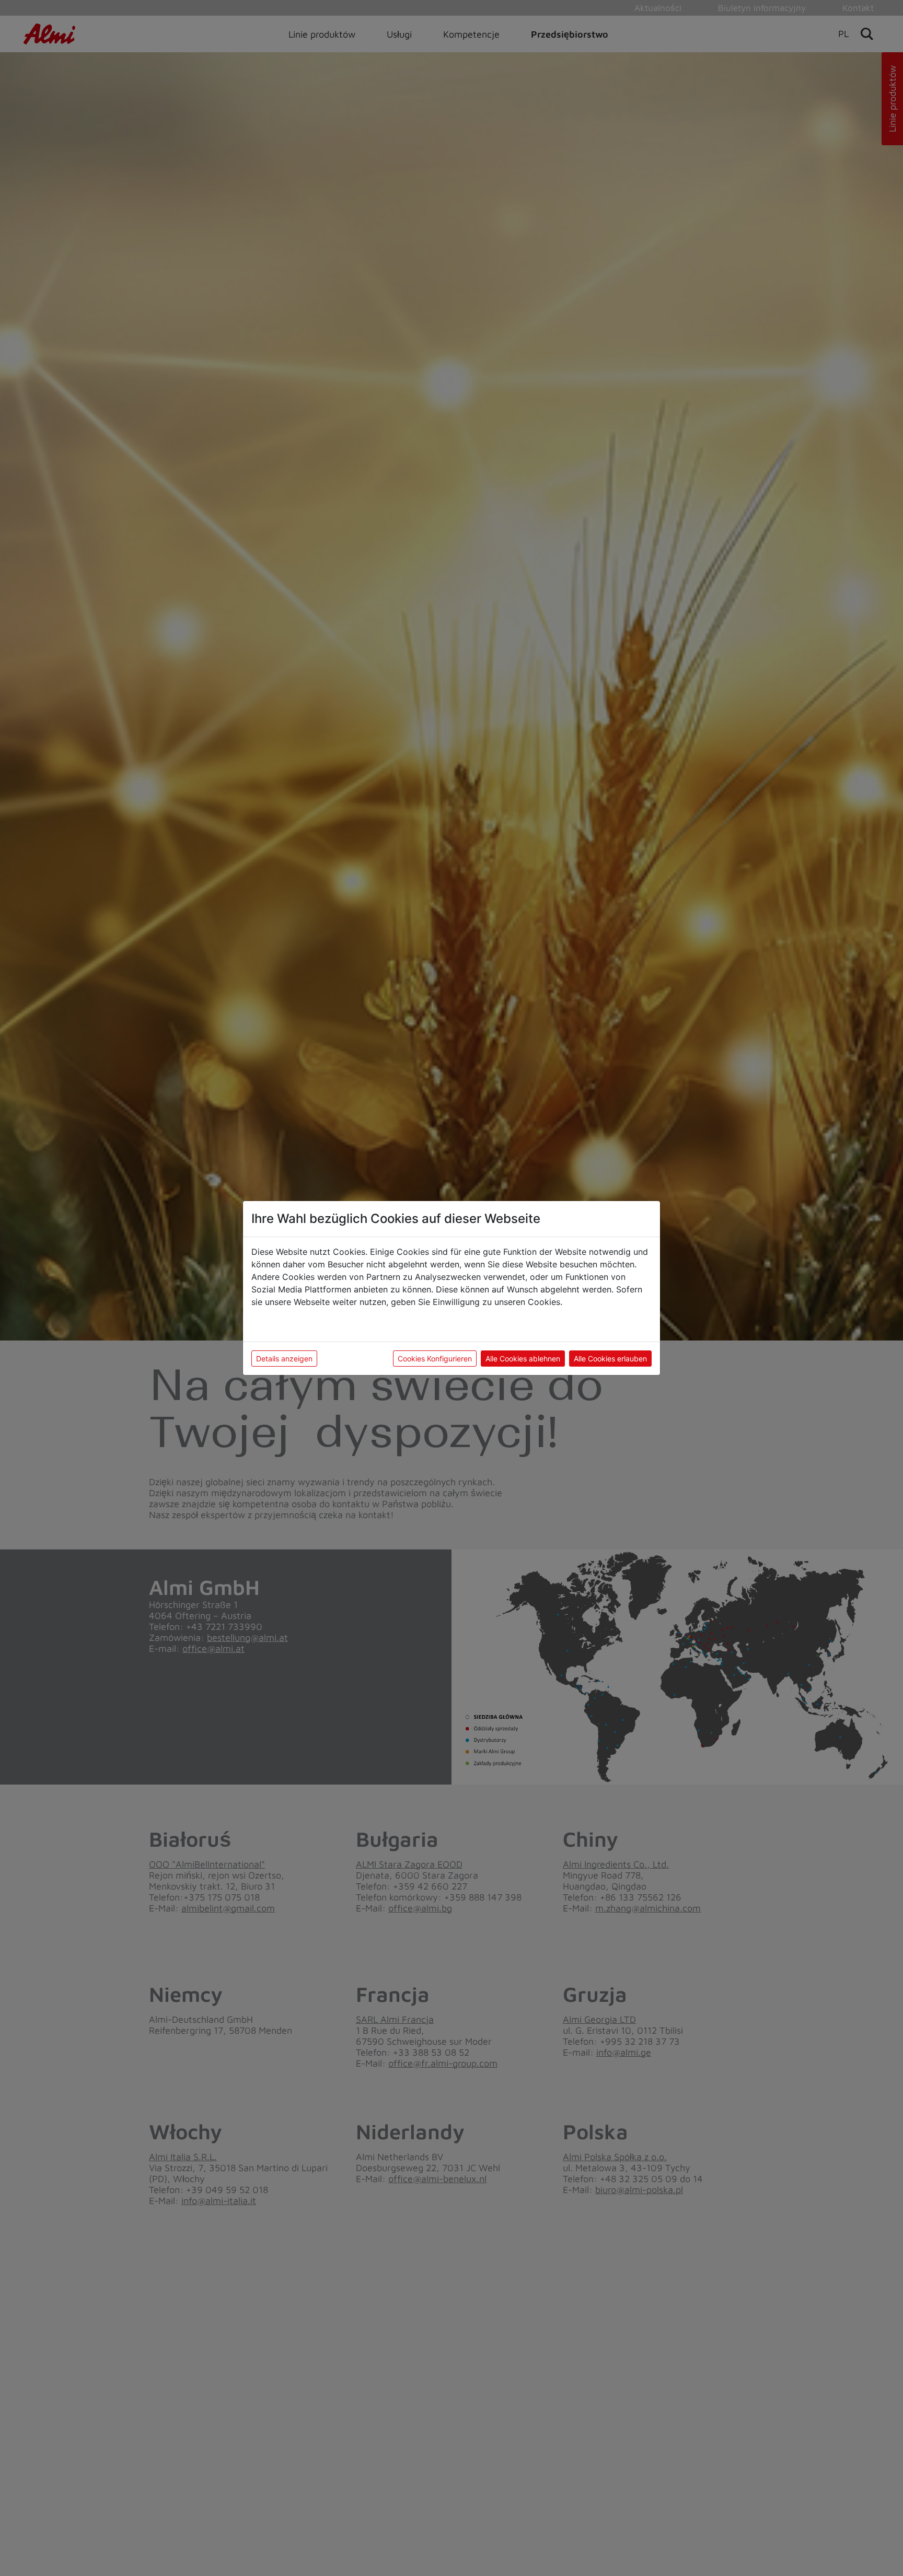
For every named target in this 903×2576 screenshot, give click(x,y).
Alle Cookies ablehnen (523, 1359)
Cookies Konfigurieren (435, 1359)
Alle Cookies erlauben (610, 1359)
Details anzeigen (284, 1359)
